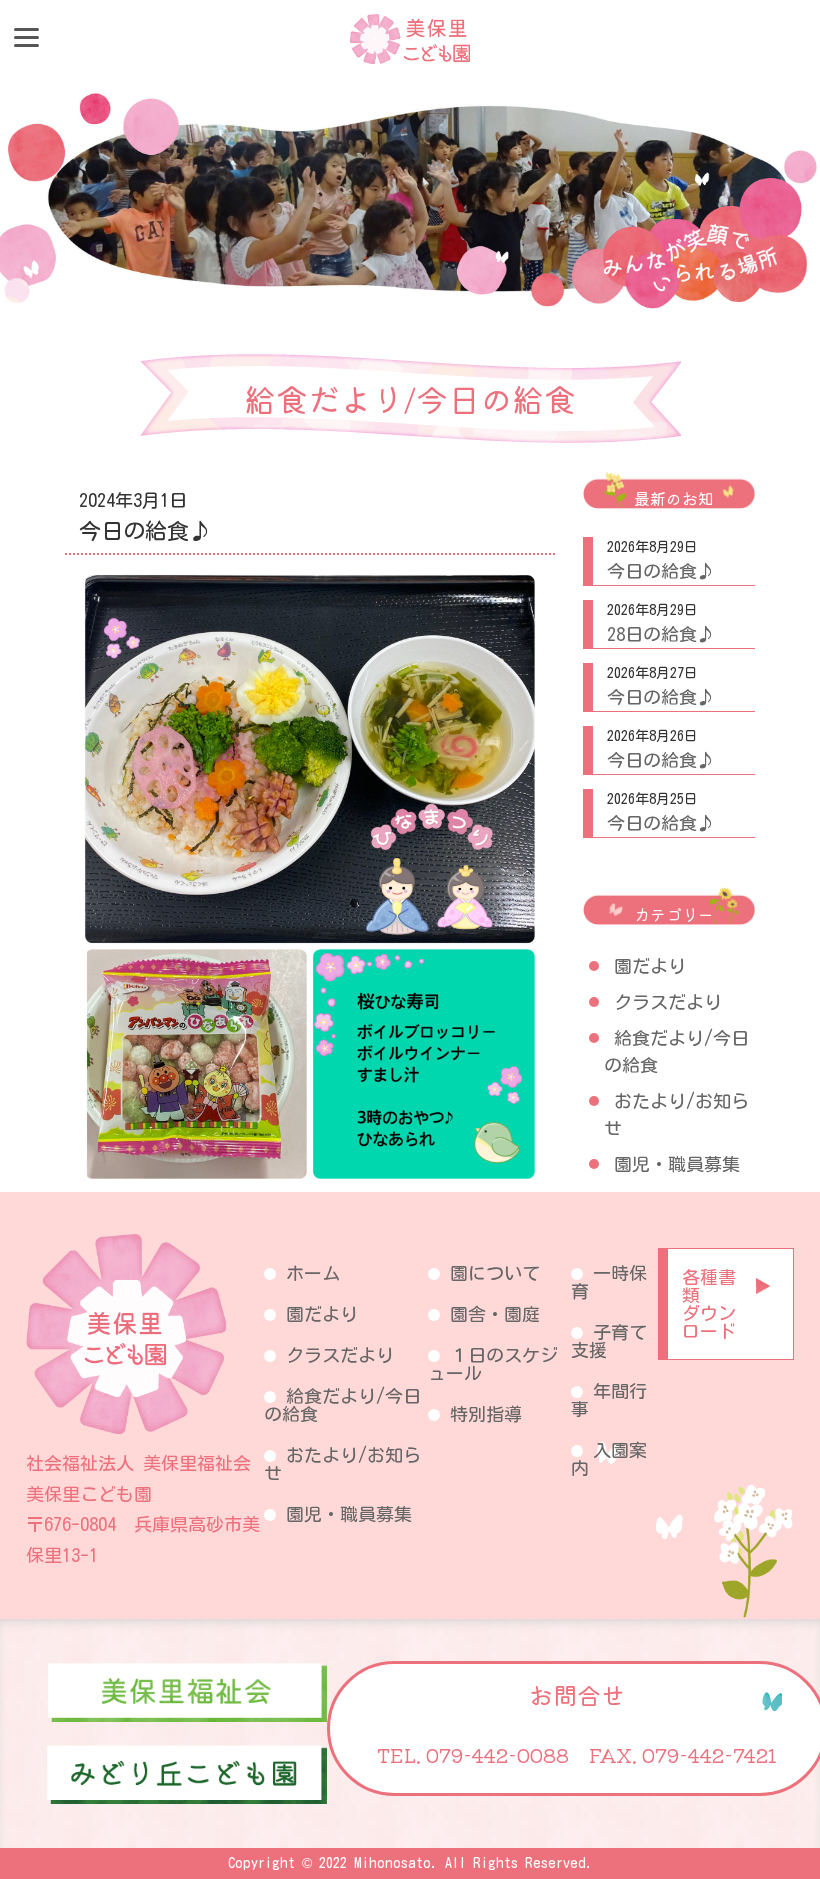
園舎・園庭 (495, 1314)
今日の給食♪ (661, 571)
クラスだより (668, 1002)
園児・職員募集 (677, 1164)
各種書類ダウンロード (709, 1304)
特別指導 (486, 1414)
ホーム (313, 1273)
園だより (650, 966)
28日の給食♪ (661, 634)
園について (495, 1273)
